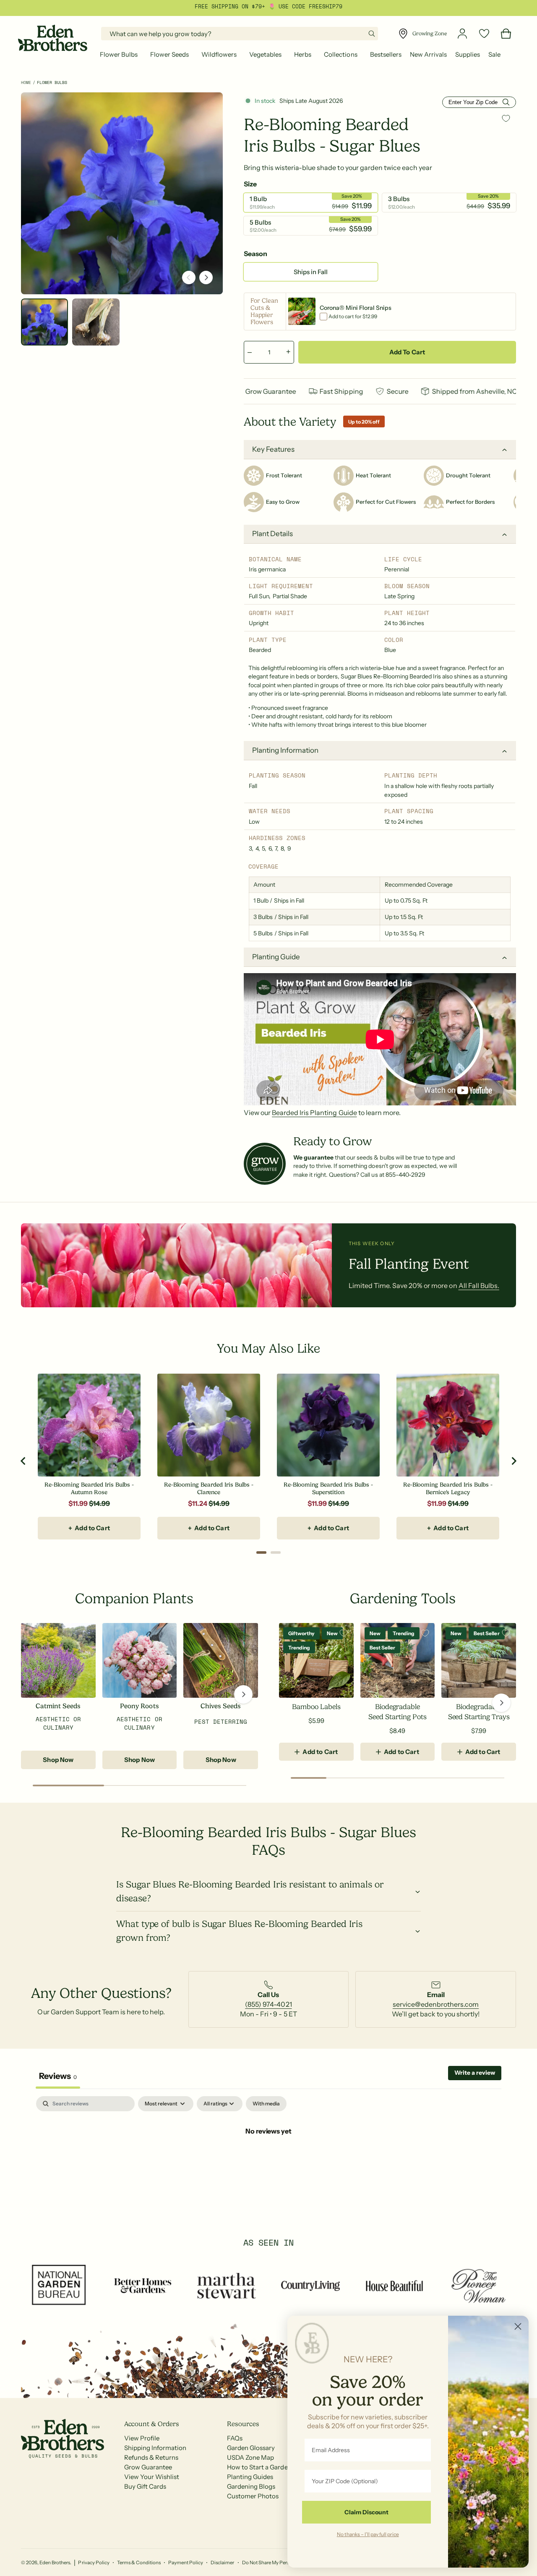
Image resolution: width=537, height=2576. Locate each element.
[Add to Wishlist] (506, 118)
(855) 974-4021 (268, 2004)
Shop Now (58, 1760)
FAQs (235, 2438)
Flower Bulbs (119, 54)
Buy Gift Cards (145, 2486)
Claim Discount (366, 2512)
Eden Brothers (55, 2563)
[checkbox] (266, 2104)
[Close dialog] (518, 2326)
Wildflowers (219, 54)
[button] (121, 55)
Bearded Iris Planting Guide (314, 1113)
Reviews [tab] (58, 2076)
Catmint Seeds (58, 1706)
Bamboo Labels (316, 1707)
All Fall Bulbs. (479, 1285)
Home (26, 82)
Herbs (303, 54)
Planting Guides (250, 2477)
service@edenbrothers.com (436, 2004)
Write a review (475, 2073)
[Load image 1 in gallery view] (44, 322)
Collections (340, 54)
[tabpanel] (268, 2159)
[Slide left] (189, 277)
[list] (268, 1999)
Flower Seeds (169, 54)
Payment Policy (186, 2563)
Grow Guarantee (148, 2467)
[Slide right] (206, 277)
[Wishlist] (484, 34)
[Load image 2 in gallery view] (96, 322)
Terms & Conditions (139, 2563)
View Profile (142, 2438)
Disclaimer (222, 2563)
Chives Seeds (221, 1706)
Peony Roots (139, 1706)
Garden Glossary (251, 2448)
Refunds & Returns (151, 2457)
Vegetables (265, 54)
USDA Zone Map (250, 2457)
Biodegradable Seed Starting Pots (397, 1712)
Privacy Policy (94, 2563)
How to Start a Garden (259, 2467)
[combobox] (240, 34)
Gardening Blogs (251, 2486)
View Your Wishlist (152, 2477)
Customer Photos (253, 2496)
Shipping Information (155, 2448)
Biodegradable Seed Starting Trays (479, 1712)
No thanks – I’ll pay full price (368, 2534)
